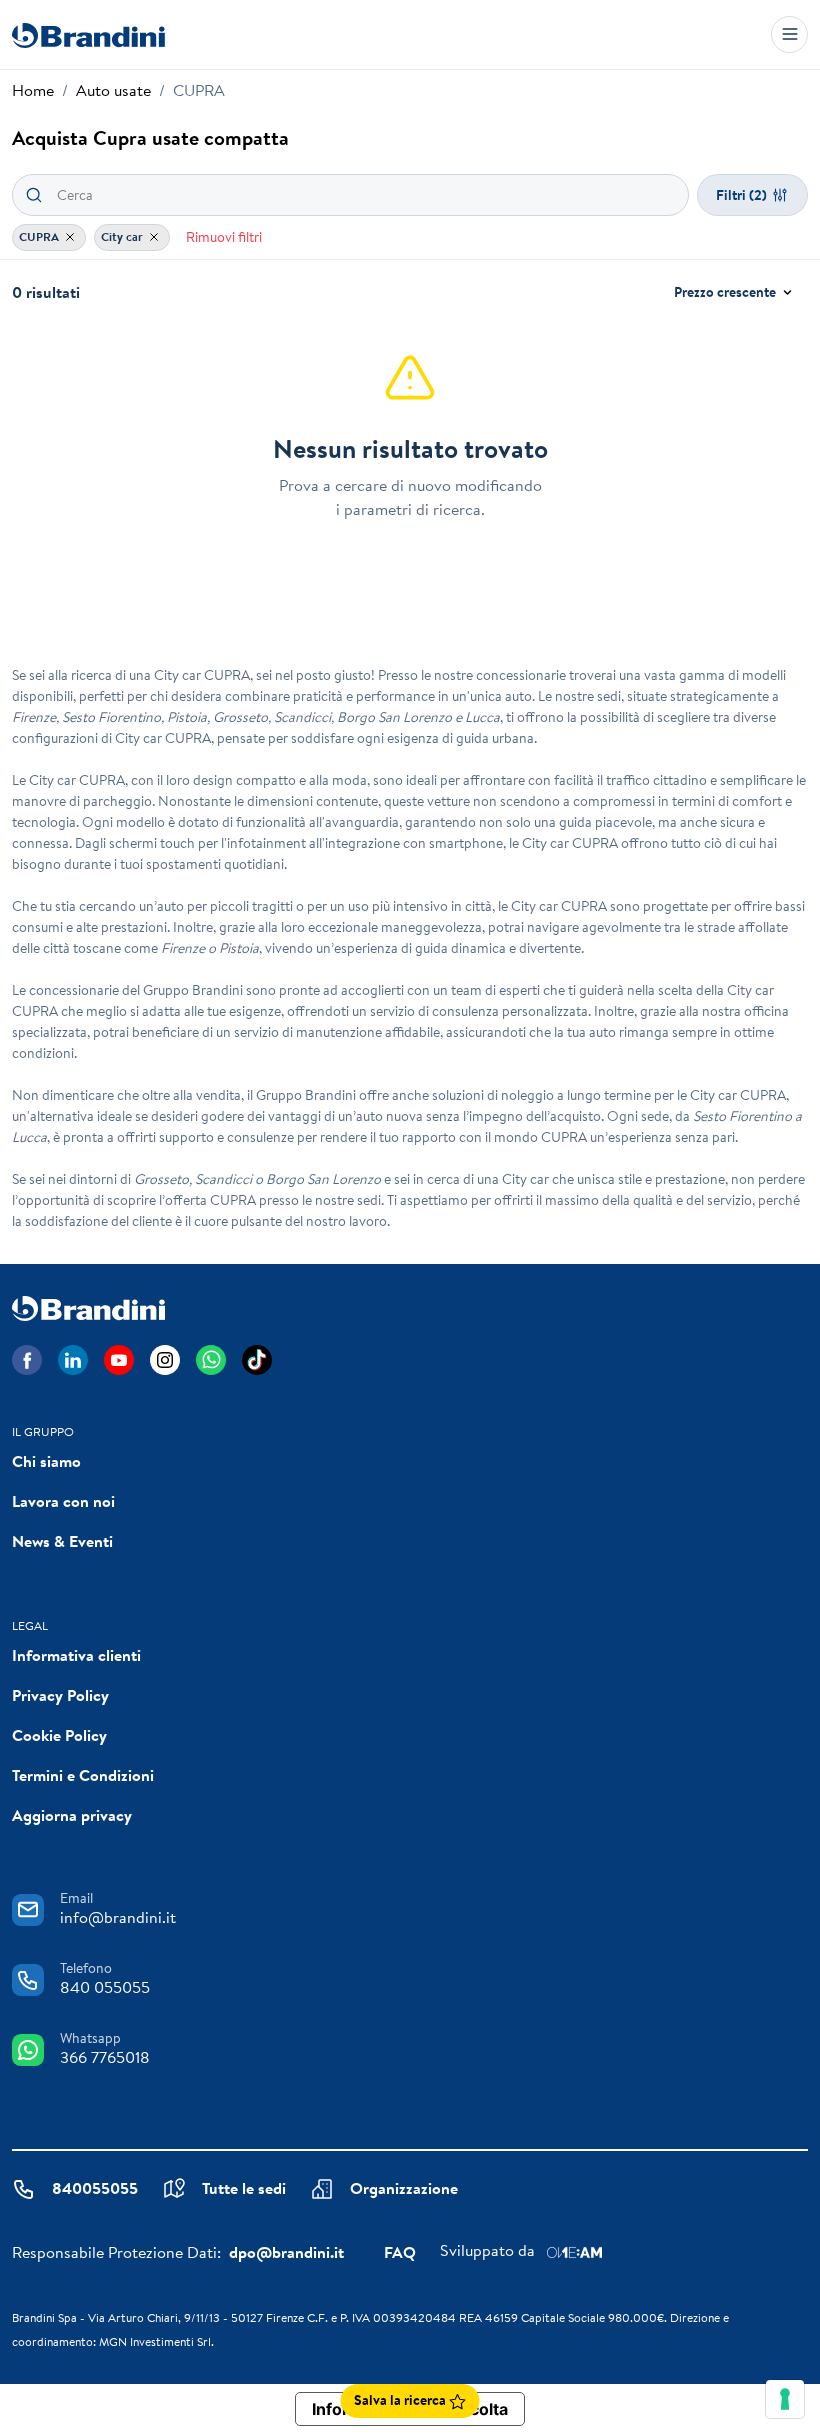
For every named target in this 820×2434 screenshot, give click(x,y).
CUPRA (40, 236)
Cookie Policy (59, 1735)
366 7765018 (105, 2057)
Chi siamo (46, 1461)
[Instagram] (165, 1360)
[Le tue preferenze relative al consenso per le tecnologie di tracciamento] (785, 2399)
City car (123, 236)
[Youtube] (119, 1360)
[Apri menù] (789, 34)
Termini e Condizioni (83, 1775)
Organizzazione (404, 2188)
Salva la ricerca (401, 2400)
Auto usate (113, 90)
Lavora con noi (63, 1501)
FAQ (400, 2252)
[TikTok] (257, 1360)
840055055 (95, 2188)
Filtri (741, 195)
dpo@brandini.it (286, 2252)
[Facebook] (27, 1360)
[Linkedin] (73, 1360)
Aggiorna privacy (72, 1815)
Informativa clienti (76, 1655)
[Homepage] (88, 34)
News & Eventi (62, 1541)
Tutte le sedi (244, 2188)
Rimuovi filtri (224, 237)
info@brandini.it (118, 1917)
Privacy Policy (60, 1695)
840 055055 (105, 1987)
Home (33, 90)
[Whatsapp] (211, 1360)
